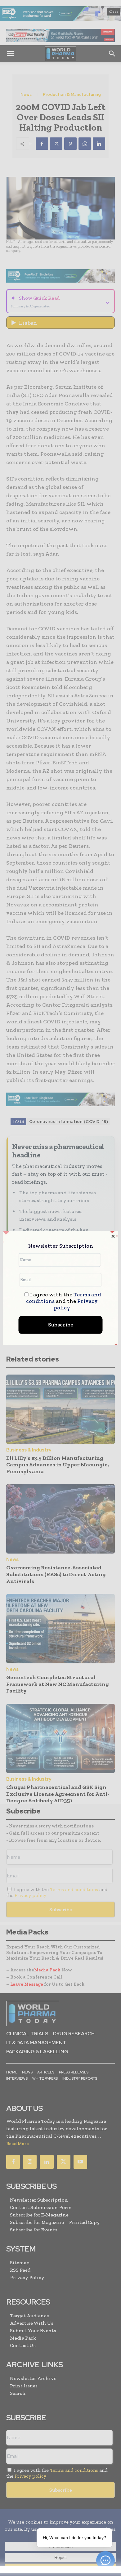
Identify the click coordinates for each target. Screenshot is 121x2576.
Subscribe (61, 1325)
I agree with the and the (64, 1301)
